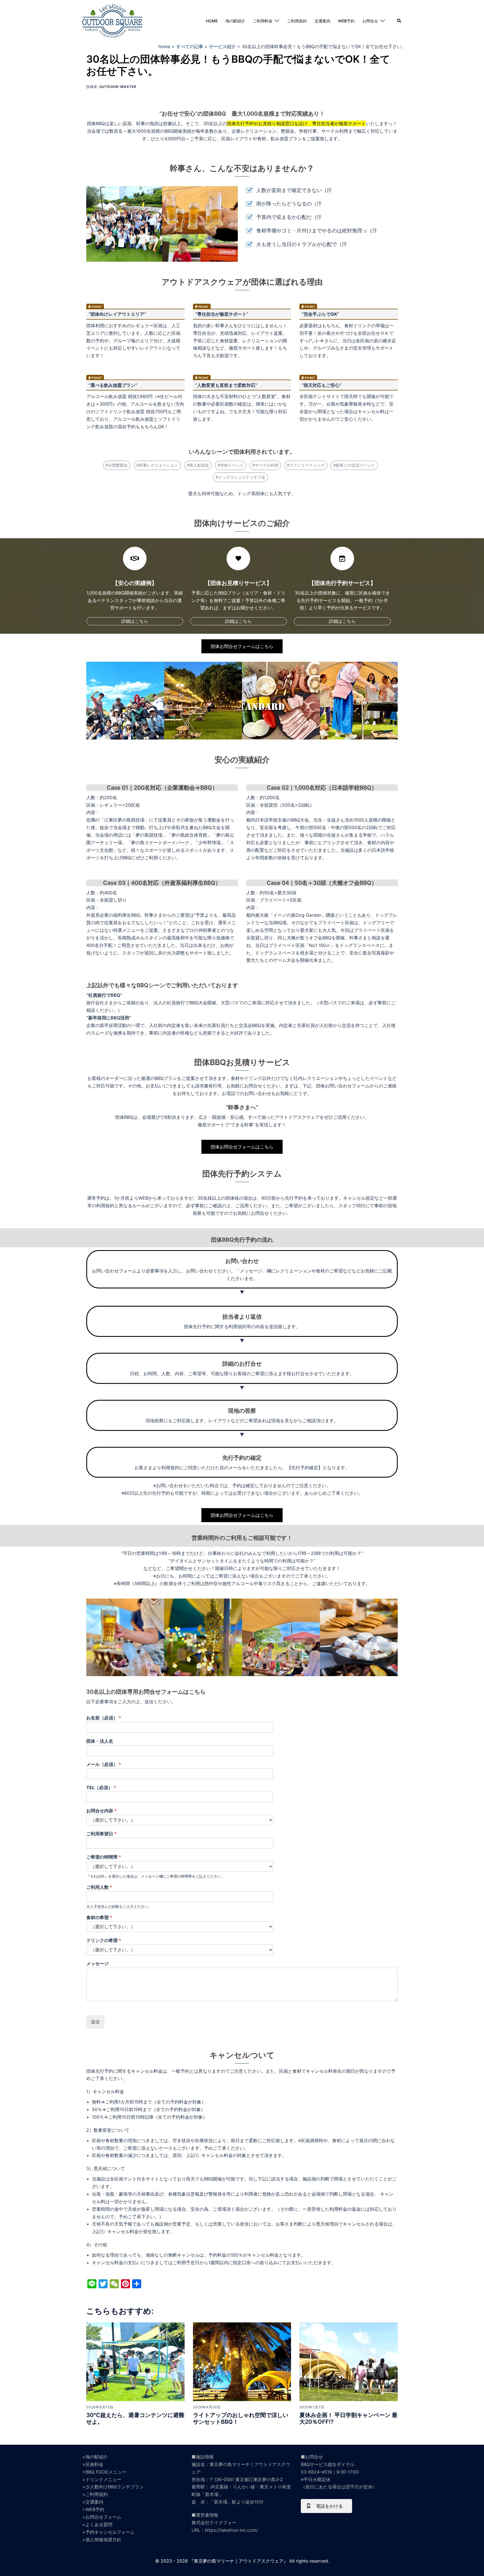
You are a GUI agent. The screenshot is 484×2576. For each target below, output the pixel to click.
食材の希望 (99, 1917)
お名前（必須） (104, 1718)
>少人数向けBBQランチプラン (113, 2487)
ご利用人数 (99, 1887)
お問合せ (370, 21)
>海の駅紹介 (95, 2457)
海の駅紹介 (235, 21)
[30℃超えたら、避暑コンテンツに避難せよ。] (135, 2361)
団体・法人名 (100, 1741)
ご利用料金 (263, 21)
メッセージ (97, 1964)
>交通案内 (93, 2502)
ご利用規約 (297, 21)
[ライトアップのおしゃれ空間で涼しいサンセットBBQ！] (242, 2361)
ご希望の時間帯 (104, 1857)
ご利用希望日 (101, 1834)
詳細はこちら (135, 621)
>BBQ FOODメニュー (104, 2472)
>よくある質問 (97, 2524)
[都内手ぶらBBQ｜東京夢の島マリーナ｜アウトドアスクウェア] (112, 20)
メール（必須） (104, 1764)
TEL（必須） (101, 1787)
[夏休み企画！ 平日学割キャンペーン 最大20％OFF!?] (349, 2361)
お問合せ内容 (101, 1811)
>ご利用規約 (95, 2494)
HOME (212, 21)
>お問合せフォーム (102, 2517)
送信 (95, 2022)
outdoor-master (118, 87)
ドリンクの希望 (104, 1940)
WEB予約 (346, 21)
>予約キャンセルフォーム (109, 2532)
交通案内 (322, 21)
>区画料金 (93, 2464)
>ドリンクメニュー (102, 2479)
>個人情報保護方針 (102, 2540)
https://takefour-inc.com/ (231, 2530)
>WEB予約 (93, 2509)
